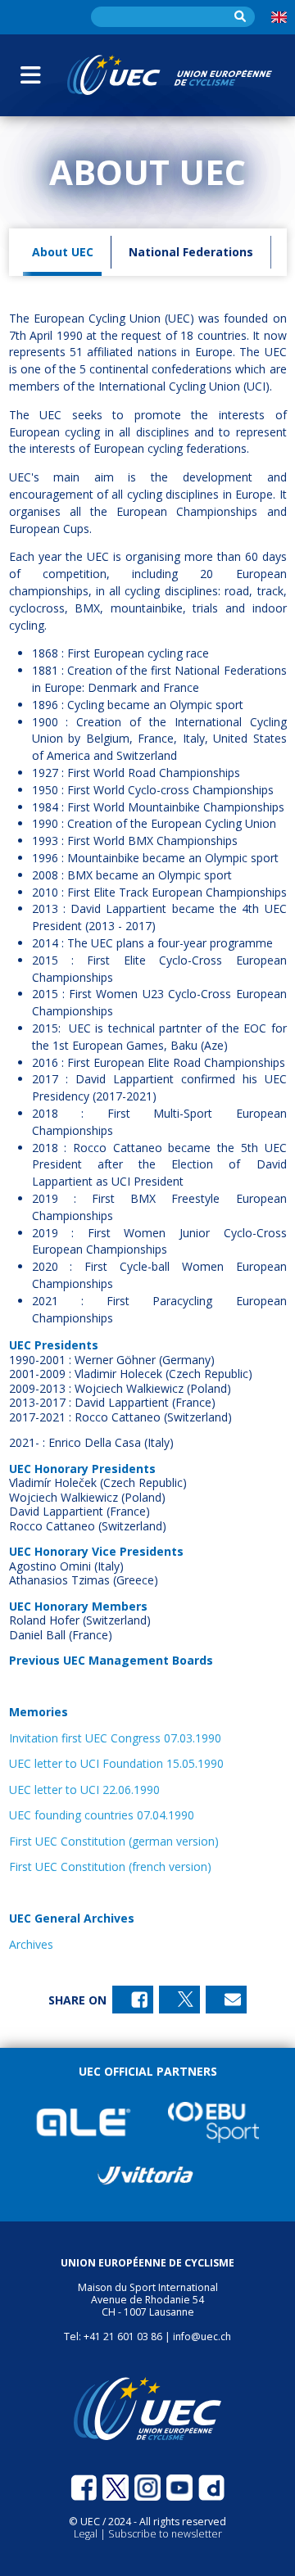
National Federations (191, 252)
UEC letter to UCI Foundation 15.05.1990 (116, 1763)
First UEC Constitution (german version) (114, 1841)
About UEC (63, 252)
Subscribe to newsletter (165, 2534)
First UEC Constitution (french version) (110, 1866)
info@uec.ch (202, 2336)
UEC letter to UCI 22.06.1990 (84, 1790)
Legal (87, 2534)
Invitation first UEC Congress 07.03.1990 (115, 1738)
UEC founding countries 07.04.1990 (102, 1815)
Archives (31, 1944)
